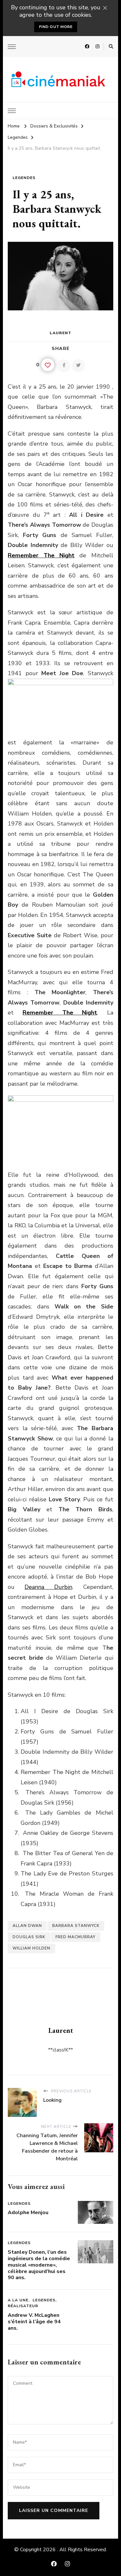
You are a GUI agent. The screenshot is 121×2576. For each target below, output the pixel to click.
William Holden (31, 1948)
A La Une (18, 2300)
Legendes (24, 178)
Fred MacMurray (76, 1937)
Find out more (56, 27)
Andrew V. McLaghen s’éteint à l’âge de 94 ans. (34, 2322)
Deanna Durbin (48, 1587)
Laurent (60, 333)
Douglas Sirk (29, 1937)
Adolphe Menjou (28, 2213)
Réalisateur (23, 2306)
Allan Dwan (27, 1926)
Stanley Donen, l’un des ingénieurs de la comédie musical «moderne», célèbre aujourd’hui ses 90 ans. (39, 2265)
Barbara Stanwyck (76, 1926)
